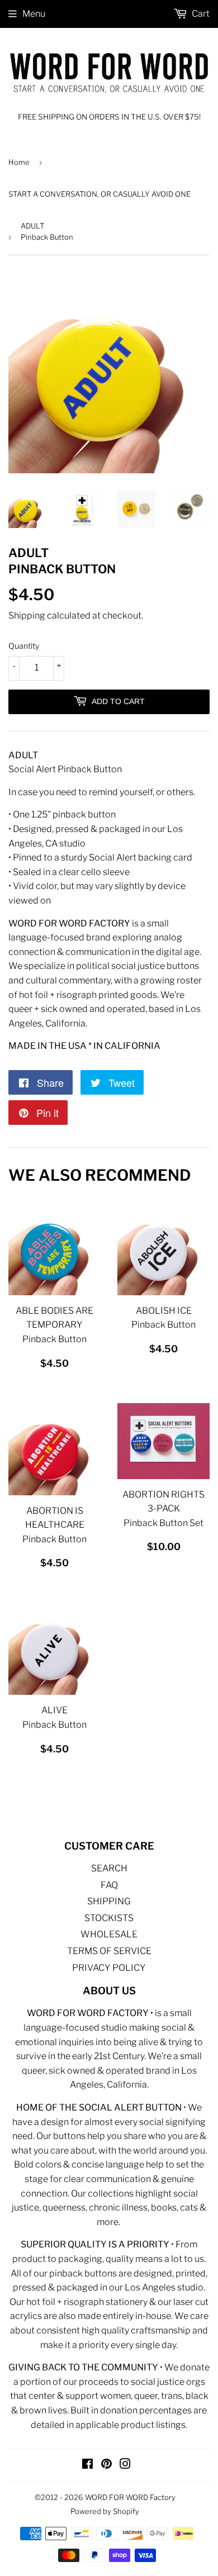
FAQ (109, 1885)
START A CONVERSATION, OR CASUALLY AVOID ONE (99, 194)
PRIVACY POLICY (109, 1968)
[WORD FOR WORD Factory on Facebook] (87, 2465)
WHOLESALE (109, 1934)
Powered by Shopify (105, 2511)
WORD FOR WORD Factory (130, 2497)
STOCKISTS (109, 1918)
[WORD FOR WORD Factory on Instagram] (125, 2465)
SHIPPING (109, 1901)
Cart (200, 14)
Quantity (24, 646)
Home (19, 162)
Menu (34, 14)
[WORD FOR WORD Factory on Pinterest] (106, 2465)
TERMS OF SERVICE (109, 1951)
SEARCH (109, 1868)
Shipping (27, 616)
